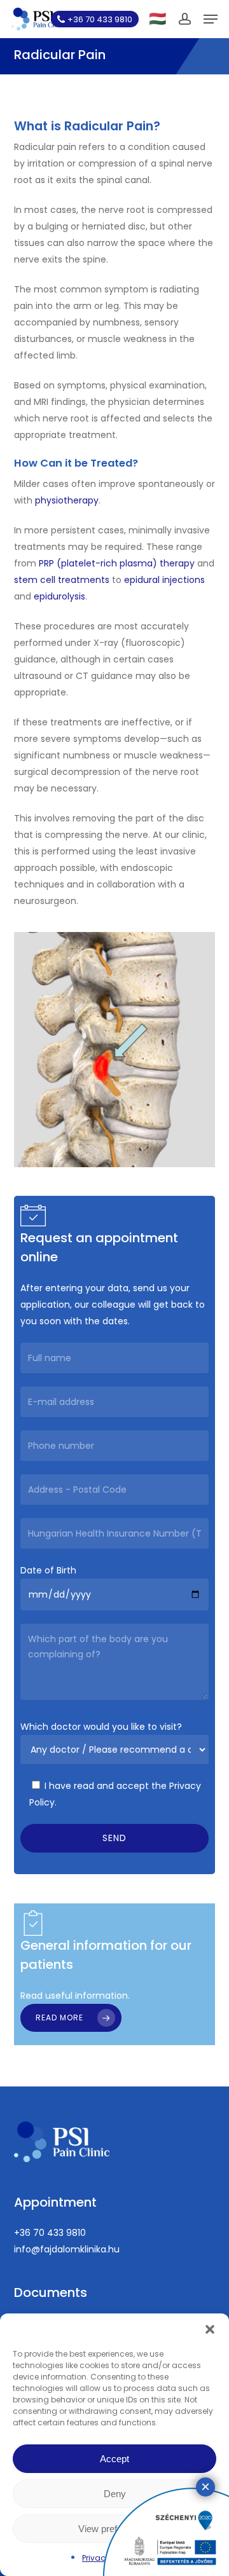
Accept (114, 2459)
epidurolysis (59, 596)
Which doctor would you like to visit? (101, 1727)
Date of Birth (48, 1570)
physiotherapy (67, 500)
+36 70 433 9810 (50, 2233)
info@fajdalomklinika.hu (67, 2249)
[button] (210, 2329)
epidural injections (164, 580)
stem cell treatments (62, 580)
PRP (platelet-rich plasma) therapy (117, 563)
